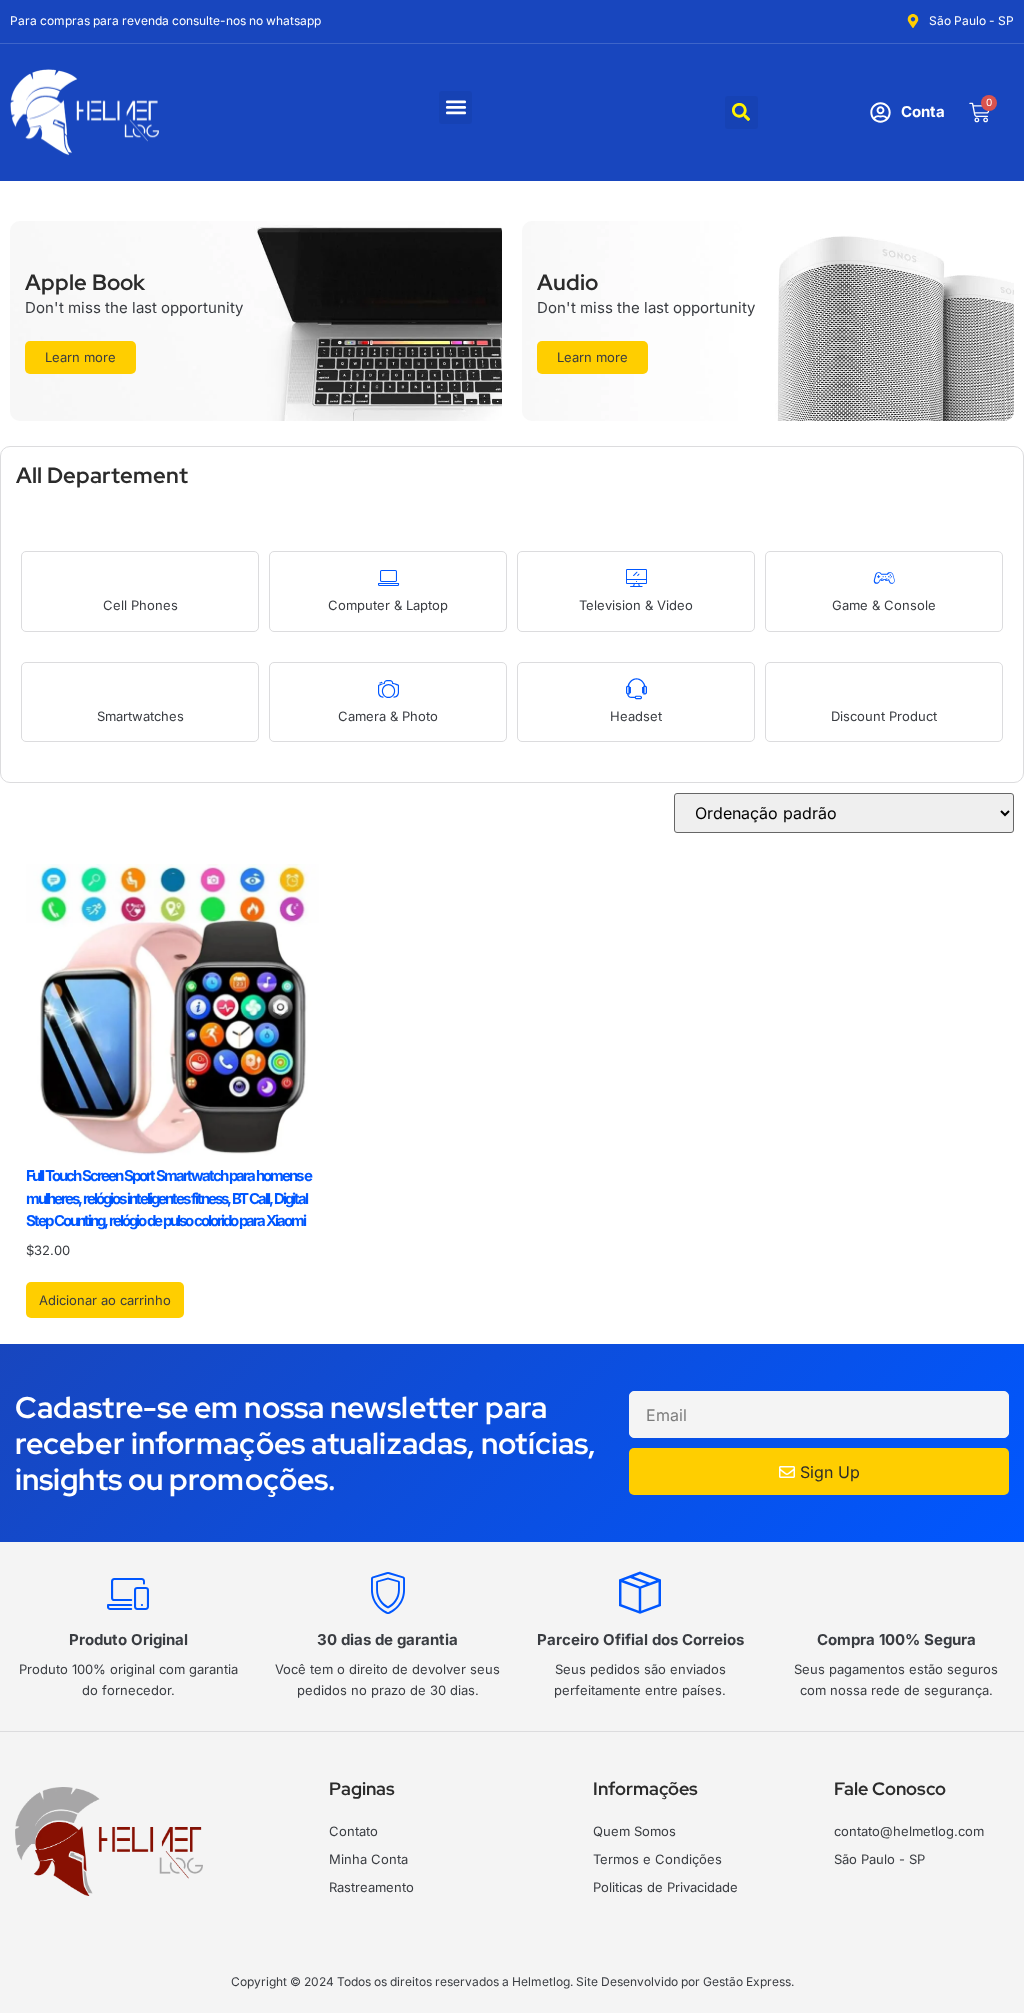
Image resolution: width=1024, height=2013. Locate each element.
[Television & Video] (636, 577)
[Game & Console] (884, 577)
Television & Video (636, 605)
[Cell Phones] (140, 577)
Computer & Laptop (388, 605)
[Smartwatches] (140, 688)
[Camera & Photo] (388, 688)
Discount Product (884, 716)
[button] (455, 107)
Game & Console (884, 605)
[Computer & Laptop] (388, 577)
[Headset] (636, 688)
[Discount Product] (884, 688)
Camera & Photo (388, 716)
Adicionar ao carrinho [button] (105, 1300)
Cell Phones (140, 605)
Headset (636, 716)
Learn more (80, 357)
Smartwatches (140, 716)
